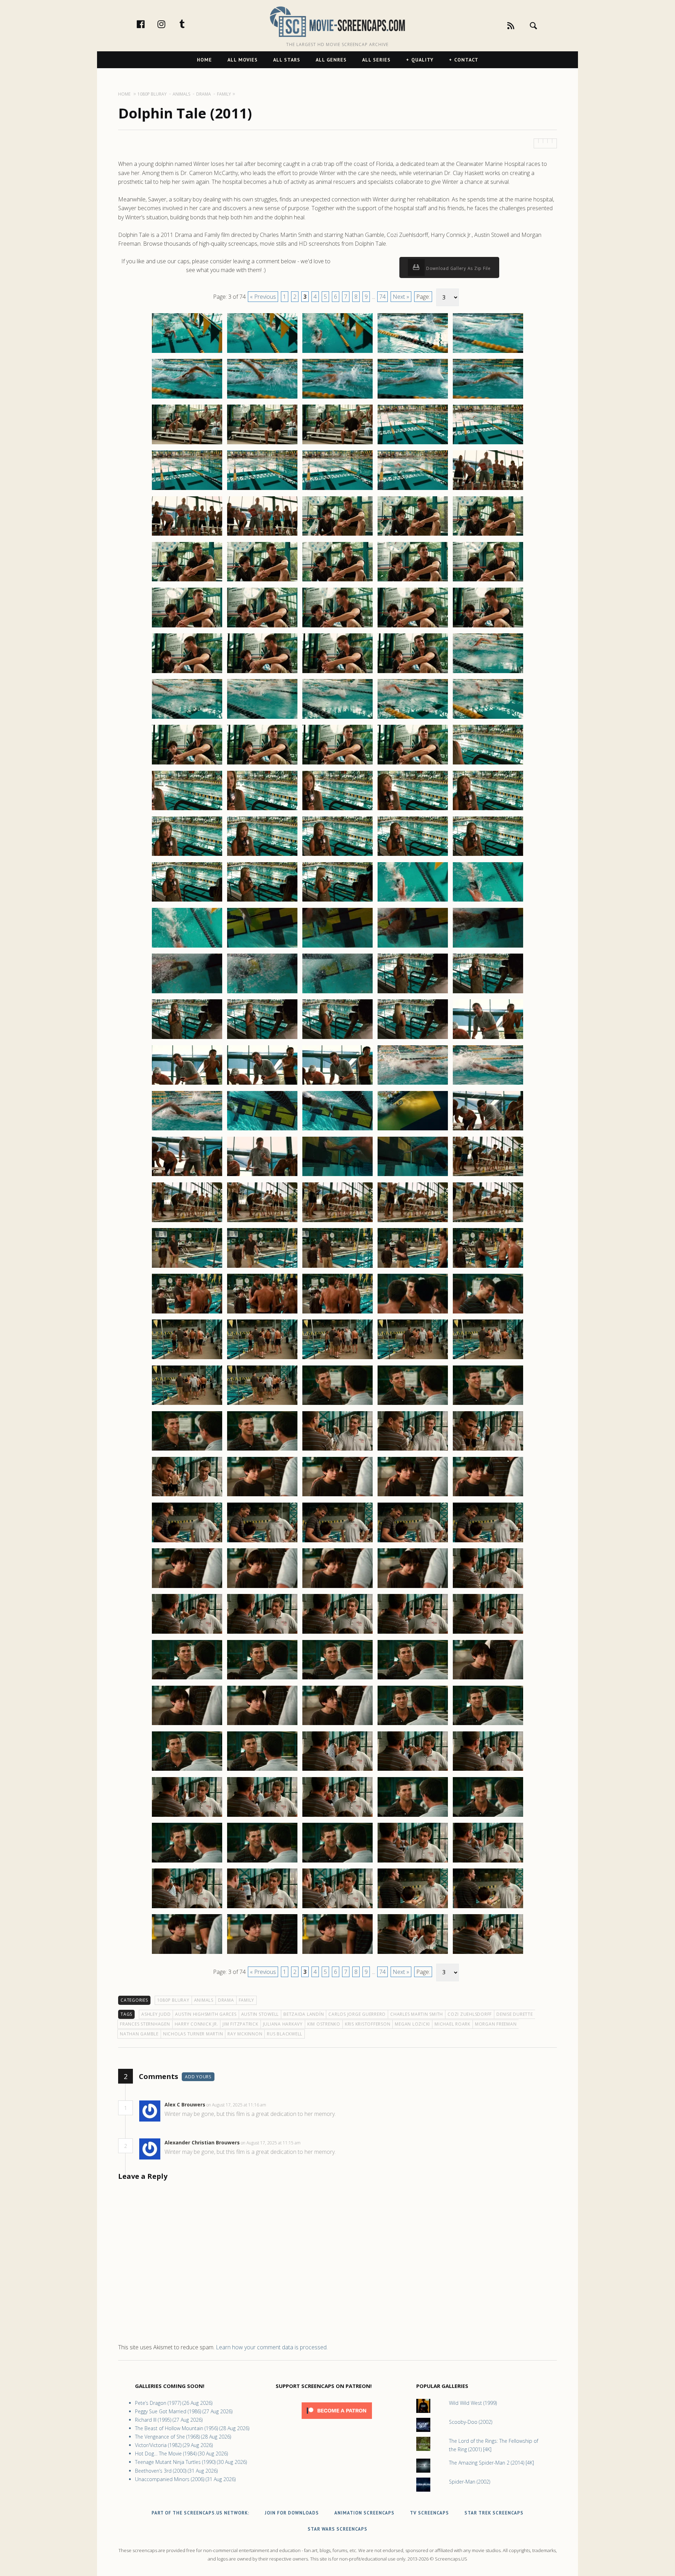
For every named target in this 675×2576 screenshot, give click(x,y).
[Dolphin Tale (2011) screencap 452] (262, 1176)
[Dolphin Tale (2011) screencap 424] (413, 901)
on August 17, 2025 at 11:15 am (271, 2143)
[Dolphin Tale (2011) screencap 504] (413, 1633)
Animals (204, 2000)
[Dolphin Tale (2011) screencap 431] (187, 993)
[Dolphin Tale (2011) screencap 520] (488, 1770)
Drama (226, 2000)
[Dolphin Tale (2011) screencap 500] (488, 1588)
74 (382, 297)
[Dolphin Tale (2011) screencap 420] (488, 856)
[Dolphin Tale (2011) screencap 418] (337, 856)
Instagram (169, 24)
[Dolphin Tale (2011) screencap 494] (413, 1542)
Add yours (198, 2077)
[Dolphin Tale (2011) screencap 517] (262, 1770)
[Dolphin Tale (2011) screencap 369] (413, 398)
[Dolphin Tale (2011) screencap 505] (488, 1633)
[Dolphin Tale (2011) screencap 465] (488, 1267)
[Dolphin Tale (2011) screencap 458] (337, 1222)
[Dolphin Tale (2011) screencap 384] (413, 535)
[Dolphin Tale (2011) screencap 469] (413, 1313)
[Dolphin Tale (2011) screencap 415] (488, 810)
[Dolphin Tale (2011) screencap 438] (337, 1039)
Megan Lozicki (412, 2024)
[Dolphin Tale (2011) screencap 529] (413, 1862)
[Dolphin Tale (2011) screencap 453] (337, 1176)
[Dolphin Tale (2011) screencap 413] (337, 810)
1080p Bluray (173, 2000)
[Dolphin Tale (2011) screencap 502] (262, 1633)
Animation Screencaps (364, 2513)
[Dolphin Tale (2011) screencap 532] (262, 1908)
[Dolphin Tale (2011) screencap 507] (262, 1679)
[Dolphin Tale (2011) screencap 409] (413, 764)
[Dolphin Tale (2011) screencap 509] (413, 1679)
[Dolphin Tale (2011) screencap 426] (187, 947)
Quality (422, 60)
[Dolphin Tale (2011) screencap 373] (337, 444)
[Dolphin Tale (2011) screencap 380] (488, 490)
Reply (277, 2105)
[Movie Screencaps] (337, 21)
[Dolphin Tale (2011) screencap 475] (488, 1359)
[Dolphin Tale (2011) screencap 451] (187, 1176)
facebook (148, 24)
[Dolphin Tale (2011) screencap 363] (337, 353)
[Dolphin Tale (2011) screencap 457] (262, 1222)
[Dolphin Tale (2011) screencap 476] (187, 1405)
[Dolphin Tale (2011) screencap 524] (413, 1816)
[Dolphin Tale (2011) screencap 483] (337, 1450)
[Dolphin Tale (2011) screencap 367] (262, 398)
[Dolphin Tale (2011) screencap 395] (488, 627)
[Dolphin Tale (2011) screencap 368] (337, 398)
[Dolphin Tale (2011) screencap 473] (337, 1359)
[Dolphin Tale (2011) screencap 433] (337, 993)
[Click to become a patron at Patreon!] (337, 2420)
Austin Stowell (260, 2014)
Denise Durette (515, 2014)
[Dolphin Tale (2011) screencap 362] (262, 353)
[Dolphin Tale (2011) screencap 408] (337, 764)
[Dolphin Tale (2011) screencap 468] (337, 1313)
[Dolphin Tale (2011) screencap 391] (187, 627)
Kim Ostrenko (324, 2024)
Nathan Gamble (139, 2034)
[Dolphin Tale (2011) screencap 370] (488, 398)
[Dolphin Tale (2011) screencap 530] (488, 1862)
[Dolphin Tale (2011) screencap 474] (413, 1359)
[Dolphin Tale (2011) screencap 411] (187, 810)
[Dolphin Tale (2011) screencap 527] (262, 1862)
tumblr (189, 24)
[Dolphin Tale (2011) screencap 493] (337, 1542)
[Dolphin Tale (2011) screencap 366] (187, 398)
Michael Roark (452, 2024)
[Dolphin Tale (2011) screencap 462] (262, 1267)
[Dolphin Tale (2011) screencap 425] (488, 901)
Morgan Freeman (496, 2024)
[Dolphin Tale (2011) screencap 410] (488, 764)
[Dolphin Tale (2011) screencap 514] (413, 1725)
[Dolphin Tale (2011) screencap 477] (262, 1405)
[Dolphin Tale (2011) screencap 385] (488, 535)
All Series (376, 60)
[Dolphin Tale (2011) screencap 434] (413, 993)
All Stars (287, 60)
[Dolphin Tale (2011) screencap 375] (488, 444)
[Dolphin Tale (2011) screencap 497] (262, 1588)
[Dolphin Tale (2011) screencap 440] (488, 1039)
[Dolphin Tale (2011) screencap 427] (262, 947)
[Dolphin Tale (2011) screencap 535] (488, 1908)
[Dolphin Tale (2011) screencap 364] (413, 353)
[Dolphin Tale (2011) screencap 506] (187, 1679)
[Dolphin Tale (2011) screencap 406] (187, 764)
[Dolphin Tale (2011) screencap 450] (488, 1130)
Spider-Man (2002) (470, 2482)
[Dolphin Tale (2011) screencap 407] (262, 764)
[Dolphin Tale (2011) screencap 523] (337, 1816)
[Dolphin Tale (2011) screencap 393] (337, 627)
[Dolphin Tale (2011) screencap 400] (488, 673)
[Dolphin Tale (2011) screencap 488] (337, 1496)
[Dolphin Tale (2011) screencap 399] (413, 673)
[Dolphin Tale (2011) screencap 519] (413, 1770)
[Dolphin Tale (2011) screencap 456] (187, 1222)
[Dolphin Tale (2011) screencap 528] (337, 1862)
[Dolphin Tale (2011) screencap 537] (262, 1954)
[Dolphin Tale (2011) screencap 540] (488, 1954)
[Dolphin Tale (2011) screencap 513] (337, 1725)
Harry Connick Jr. (197, 2024)
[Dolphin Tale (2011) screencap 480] (488, 1405)
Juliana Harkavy (283, 2024)
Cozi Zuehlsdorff (470, 2014)
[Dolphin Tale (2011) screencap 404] (413, 718)
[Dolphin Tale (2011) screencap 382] (262, 535)
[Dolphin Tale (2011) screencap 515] (488, 1725)
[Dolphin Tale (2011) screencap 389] (413, 581)
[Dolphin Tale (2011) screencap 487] (262, 1496)
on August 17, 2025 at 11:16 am (237, 2105)
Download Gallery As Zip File (458, 268)
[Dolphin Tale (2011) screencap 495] (488, 1542)
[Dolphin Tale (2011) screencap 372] (262, 444)
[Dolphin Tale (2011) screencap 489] (413, 1496)
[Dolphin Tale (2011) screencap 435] (488, 993)
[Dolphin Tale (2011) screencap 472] (262, 1359)
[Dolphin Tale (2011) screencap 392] (262, 627)
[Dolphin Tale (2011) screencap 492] (262, 1542)
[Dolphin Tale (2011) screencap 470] (488, 1313)
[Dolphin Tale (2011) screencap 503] (337, 1633)
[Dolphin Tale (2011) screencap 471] (187, 1359)
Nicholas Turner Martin (193, 2034)
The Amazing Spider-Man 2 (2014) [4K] (491, 2463)
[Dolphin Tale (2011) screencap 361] (187, 353)
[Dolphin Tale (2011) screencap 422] (262, 901)
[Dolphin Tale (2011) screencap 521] (187, 1816)
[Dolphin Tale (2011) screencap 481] (187, 1450)
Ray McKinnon (245, 2034)
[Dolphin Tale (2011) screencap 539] (413, 1954)
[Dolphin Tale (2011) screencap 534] (413, 1908)
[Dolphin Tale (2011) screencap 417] (262, 856)
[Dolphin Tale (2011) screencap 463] (337, 1267)
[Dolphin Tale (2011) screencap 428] (337, 947)
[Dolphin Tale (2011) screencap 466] (187, 1313)
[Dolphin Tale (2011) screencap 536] (187, 1954)
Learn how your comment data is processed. (272, 2347)
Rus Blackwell (285, 2034)
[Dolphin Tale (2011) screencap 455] (488, 1176)
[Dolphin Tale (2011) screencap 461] (187, 1267)
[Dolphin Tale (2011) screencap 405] (488, 718)
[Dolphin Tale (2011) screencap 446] (187, 1130)
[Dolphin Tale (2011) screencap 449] (413, 1130)
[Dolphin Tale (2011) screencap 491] (187, 1542)
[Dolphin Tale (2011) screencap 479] (413, 1405)
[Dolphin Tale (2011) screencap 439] (413, 1039)
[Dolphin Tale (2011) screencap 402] (262, 718)
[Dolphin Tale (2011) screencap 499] (413, 1588)
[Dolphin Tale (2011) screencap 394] (413, 627)
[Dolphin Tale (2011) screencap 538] (337, 1954)
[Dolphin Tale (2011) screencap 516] (187, 1770)
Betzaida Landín (304, 2014)
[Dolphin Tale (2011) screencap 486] (187, 1496)
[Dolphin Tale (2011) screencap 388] (337, 581)
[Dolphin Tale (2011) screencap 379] (413, 490)
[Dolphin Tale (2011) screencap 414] (413, 810)
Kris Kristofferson (368, 2024)
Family (247, 2000)
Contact (466, 60)
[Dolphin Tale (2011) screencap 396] (187, 673)
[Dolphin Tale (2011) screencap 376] (187, 490)
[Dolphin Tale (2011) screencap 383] (337, 535)
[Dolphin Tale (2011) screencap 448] (337, 1130)
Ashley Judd (156, 2014)
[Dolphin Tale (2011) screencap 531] (187, 1908)
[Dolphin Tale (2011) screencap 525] (488, 1816)
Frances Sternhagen (145, 2024)
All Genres (331, 60)
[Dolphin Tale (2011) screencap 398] (337, 673)
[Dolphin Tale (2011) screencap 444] (413, 1084)
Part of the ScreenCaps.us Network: (200, 2513)
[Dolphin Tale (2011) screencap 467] (262, 1313)
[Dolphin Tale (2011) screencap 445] (488, 1084)
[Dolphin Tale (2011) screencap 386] (187, 581)
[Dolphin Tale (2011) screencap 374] (413, 444)
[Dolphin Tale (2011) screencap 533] (337, 1908)
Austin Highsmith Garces (206, 2014)
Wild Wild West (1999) (473, 2403)
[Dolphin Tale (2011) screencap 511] (187, 1725)
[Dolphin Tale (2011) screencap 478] (337, 1405)
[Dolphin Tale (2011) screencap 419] (413, 856)
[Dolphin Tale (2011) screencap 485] (488, 1450)
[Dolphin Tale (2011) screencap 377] (262, 490)
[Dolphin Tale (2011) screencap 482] (262, 1450)
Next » (401, 297)
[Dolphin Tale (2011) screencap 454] (413, 1176)
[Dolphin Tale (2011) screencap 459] (413, 1222)
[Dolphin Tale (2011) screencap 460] (488, 1222)
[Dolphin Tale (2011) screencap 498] (337, 1588)
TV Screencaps (429, 2513)
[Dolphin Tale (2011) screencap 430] (488, 947)
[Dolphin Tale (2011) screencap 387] (262, 581)
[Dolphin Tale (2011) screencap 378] (337, 490)
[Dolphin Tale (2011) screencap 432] (262, 993)
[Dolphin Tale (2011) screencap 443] (337, 1084)
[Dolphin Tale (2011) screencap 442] (262, 1084)
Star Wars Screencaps (337, 2529)
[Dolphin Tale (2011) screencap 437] (262, 1039)
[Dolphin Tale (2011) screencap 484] (413, 1450)
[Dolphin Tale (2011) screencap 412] (262, 810)
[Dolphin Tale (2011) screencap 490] (488, 1496)
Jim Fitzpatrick (240, 2024)
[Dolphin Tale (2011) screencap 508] (337, 1679)
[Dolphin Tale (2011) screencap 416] (187, 856)
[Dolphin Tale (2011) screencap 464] (413, 1267)
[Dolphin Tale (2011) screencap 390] (488, 581)
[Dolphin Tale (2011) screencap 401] (187, 718)
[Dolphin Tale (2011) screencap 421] (187, 901)
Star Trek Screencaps (494, 2513)
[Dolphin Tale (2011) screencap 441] (187, 1084)
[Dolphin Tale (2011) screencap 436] (187, 1039)
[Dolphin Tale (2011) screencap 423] (337, 901)
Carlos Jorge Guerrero (357, 2014)
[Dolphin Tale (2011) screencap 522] (262, 1816)
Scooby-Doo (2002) (471, 2422)
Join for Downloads (292, 2513)
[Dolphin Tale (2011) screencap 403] (337, 718)
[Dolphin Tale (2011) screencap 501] (187, 1633)
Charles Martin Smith (417, 2014)
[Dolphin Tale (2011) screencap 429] (413, 947)
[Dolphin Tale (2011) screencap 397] (262, 673)
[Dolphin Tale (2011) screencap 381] (187, 535)
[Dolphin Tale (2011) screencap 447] (262, 1130)
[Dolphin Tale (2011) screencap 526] (187, 1862)
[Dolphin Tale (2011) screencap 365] (488, 353)
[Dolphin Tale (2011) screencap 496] (187, 1588)
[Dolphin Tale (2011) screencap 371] (187, 444)
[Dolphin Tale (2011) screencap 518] (337, 1770)
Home (204, 60)
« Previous (263, 297)
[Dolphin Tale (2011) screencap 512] (262, 1725)
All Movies (243, 60)
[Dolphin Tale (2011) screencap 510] (488, 1679)
